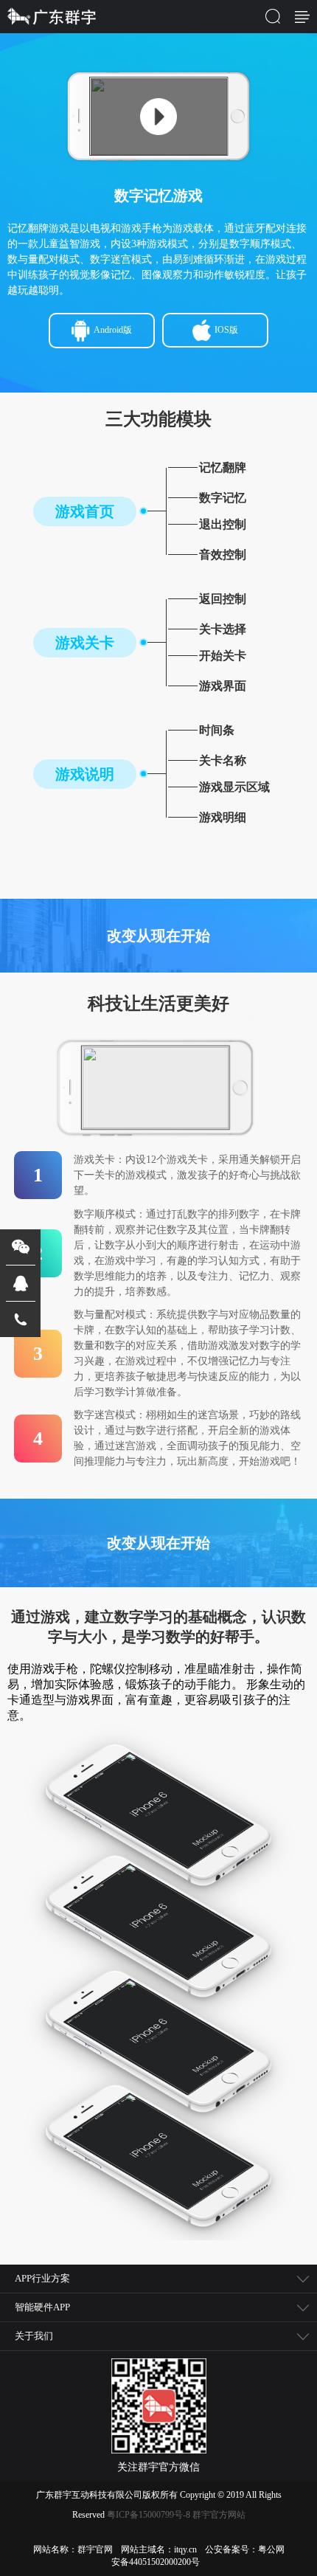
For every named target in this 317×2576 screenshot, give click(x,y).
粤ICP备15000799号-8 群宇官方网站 (176, 2515)
